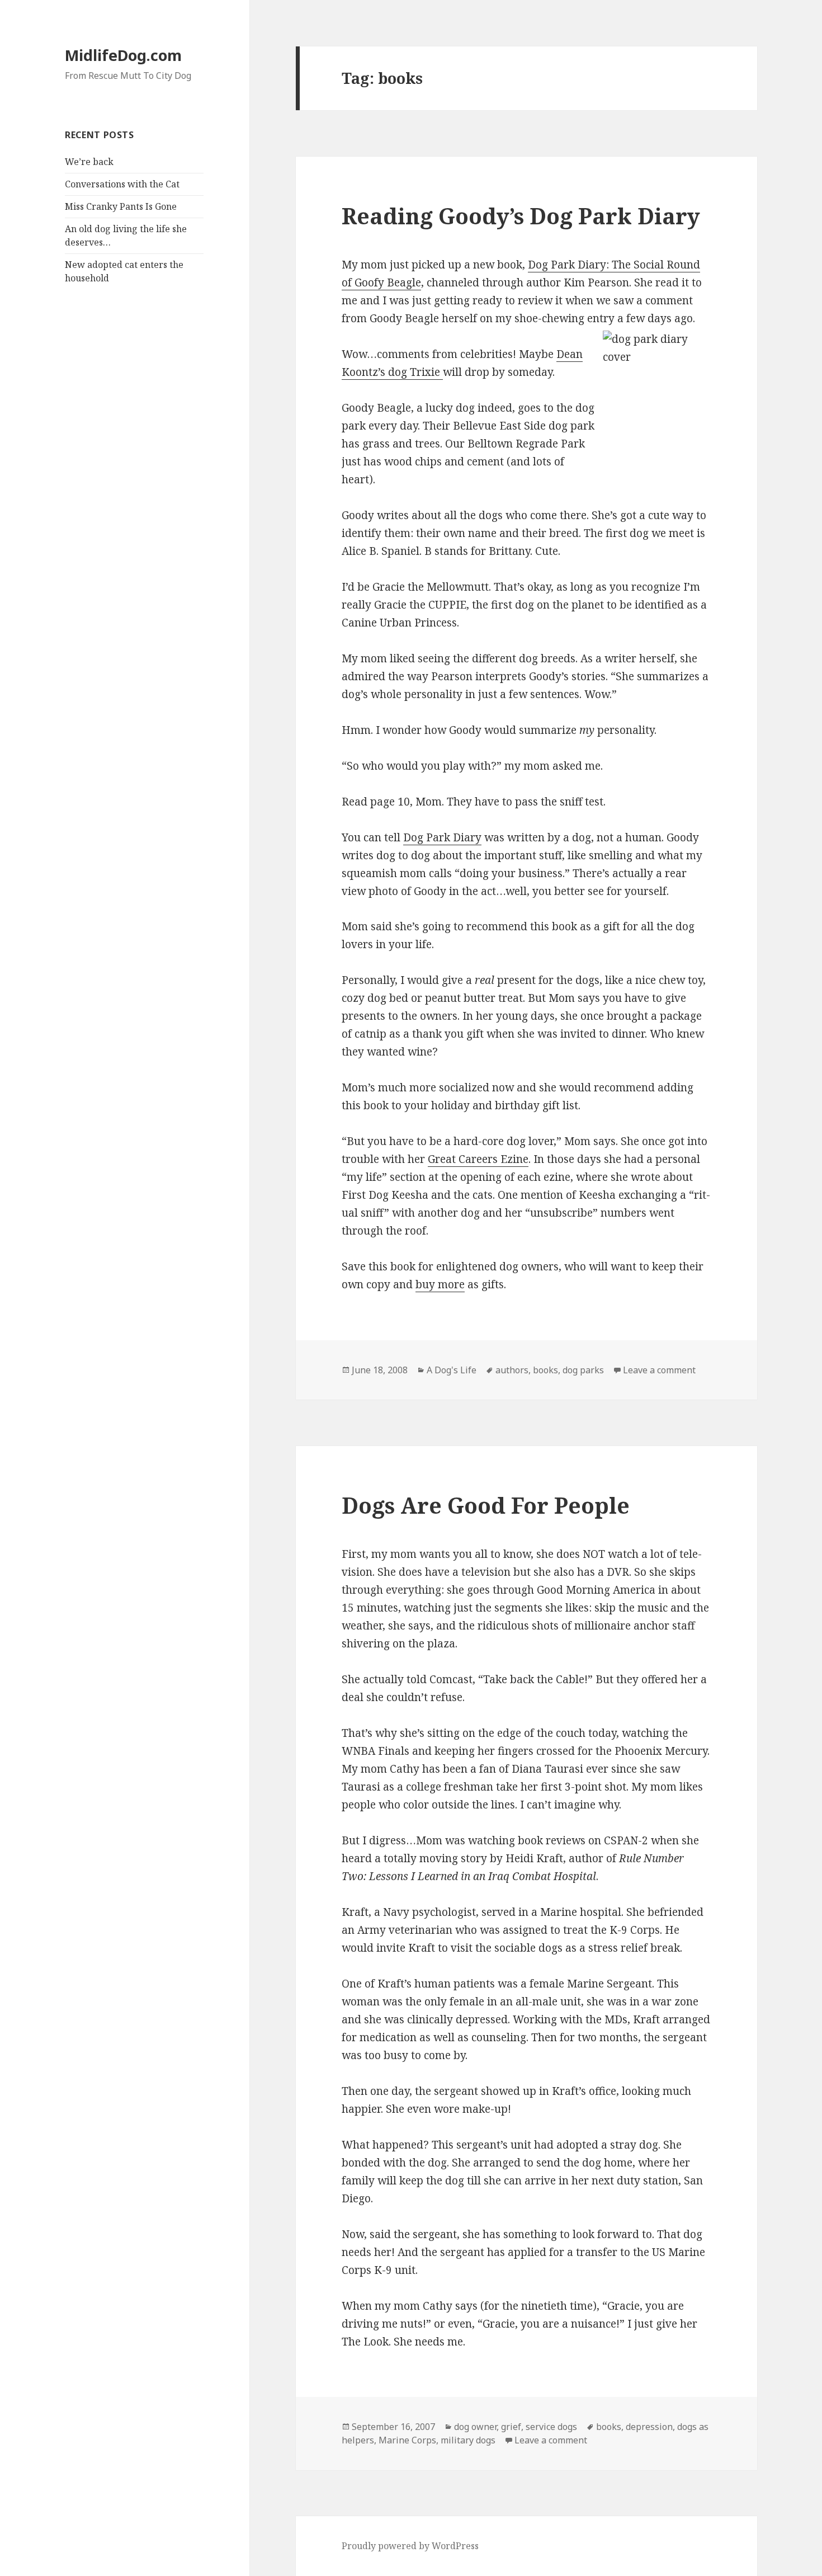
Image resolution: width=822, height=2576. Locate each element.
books (545, 1370)
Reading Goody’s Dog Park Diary (521, 216)
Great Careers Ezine (478, 1159)
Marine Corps (407, 2440)
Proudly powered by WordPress (410, 2546)
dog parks (583, 1370)
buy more (440, 1284)
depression (649, 2427)
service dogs (551, 2427)
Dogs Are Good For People (486, 1505)
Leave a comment (659, 1370)
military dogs (468, 2440)
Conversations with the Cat (122, 184)
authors (512, 1370)
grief (511, 2427)
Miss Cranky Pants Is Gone (121, 206)
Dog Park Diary (442, 837)
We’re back (89, 162)
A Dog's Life (452, 1370)
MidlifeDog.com (123, 55)
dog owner (475, 2427)
